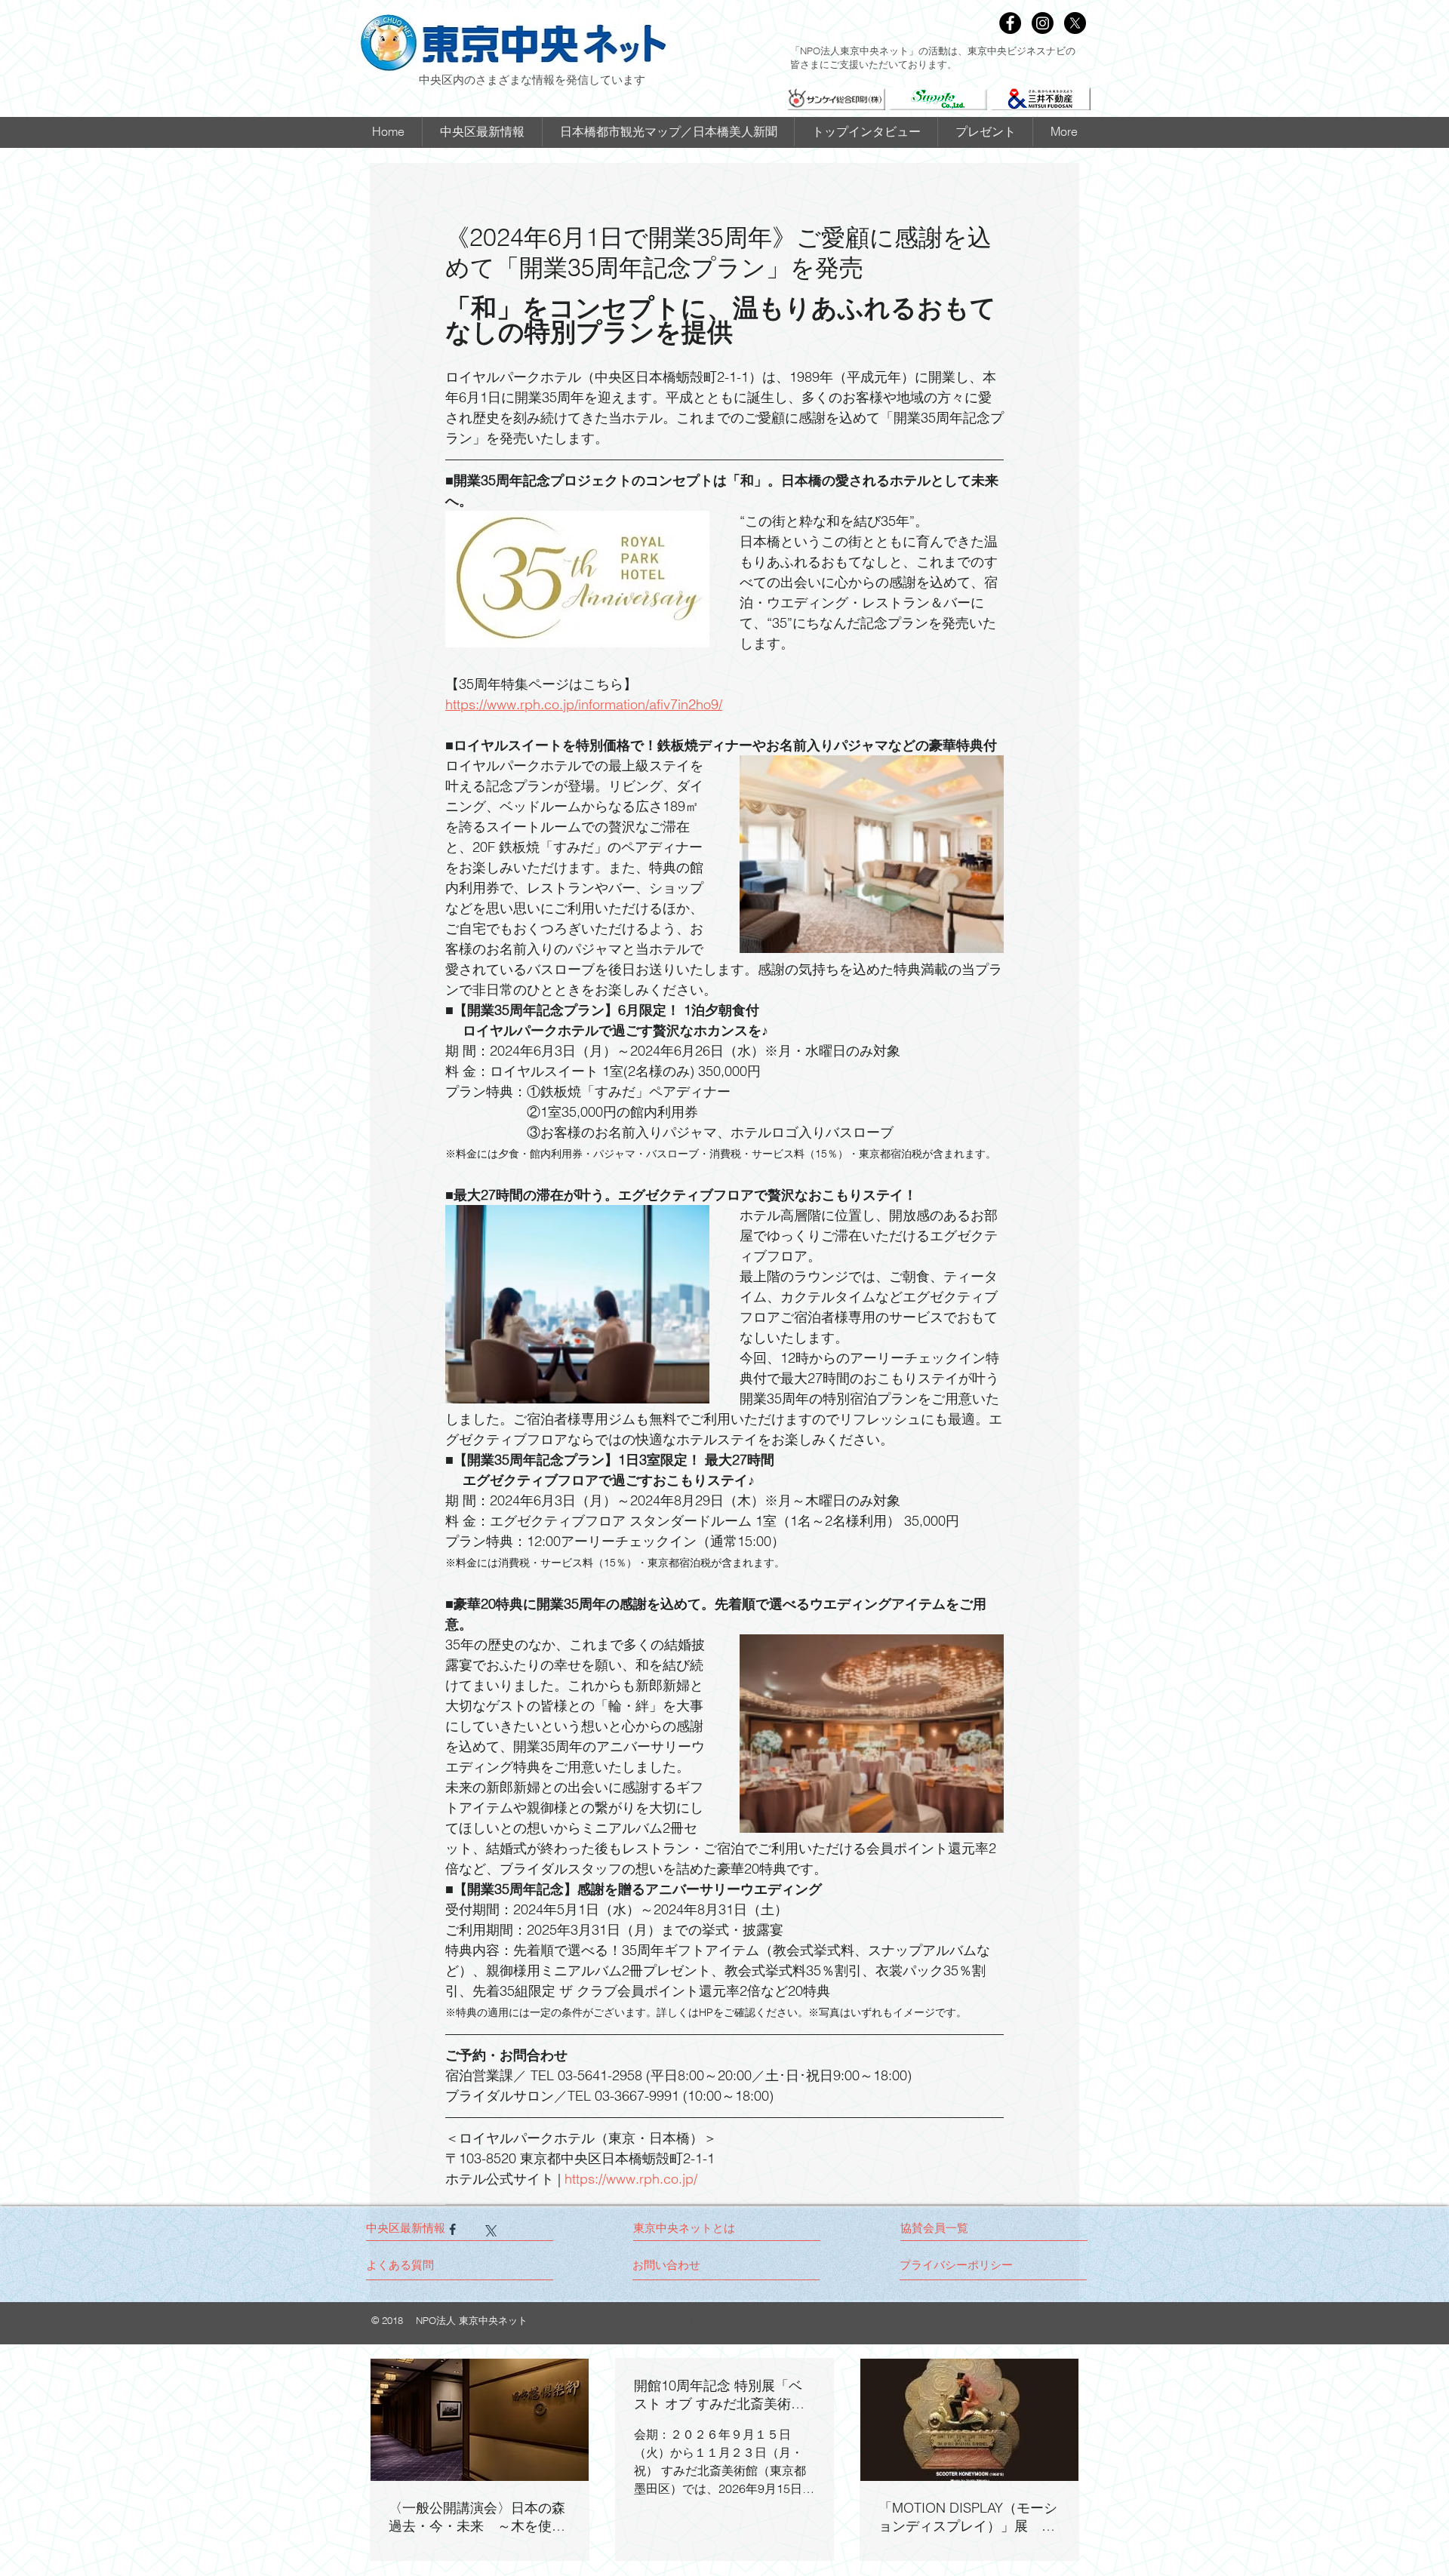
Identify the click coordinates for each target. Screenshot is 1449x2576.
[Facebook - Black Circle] (1010, 23)
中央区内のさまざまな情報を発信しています (532, 79)
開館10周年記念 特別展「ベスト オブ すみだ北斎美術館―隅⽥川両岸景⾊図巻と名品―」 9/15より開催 (722, 2395)
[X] (1075, 23)
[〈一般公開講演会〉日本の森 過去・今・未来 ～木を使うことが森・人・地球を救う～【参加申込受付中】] (480, 2420)
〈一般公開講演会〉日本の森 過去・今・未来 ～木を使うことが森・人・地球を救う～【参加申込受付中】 (480, 2517)
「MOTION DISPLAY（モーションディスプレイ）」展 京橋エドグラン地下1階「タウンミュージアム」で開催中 (968, 2517)
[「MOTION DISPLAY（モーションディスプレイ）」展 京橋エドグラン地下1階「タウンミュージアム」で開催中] (969, 2420)
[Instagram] (1043, 23)
